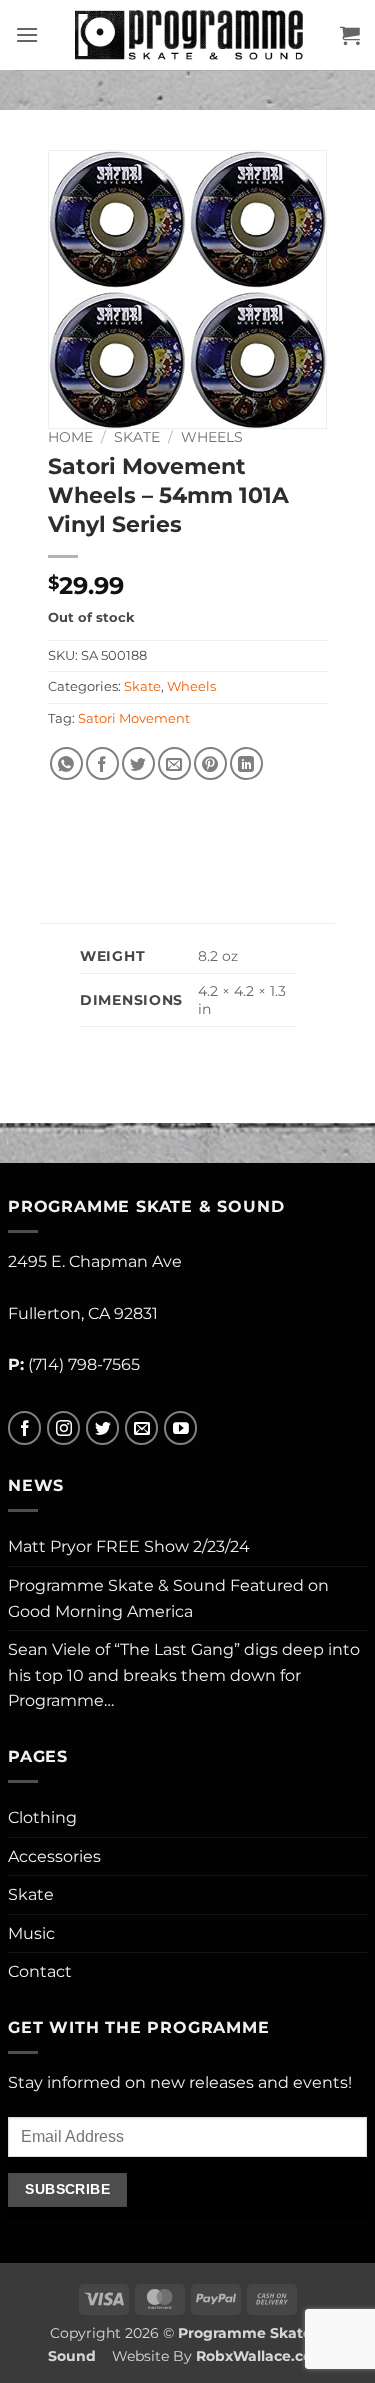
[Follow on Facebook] (24, 1428)
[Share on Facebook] (102, 763)
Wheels (212, 437)
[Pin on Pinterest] (210, 763)
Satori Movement (134, 718)
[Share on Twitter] (138, 763)
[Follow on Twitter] (102, 1428)
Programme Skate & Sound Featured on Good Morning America (168, 1598)
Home (70, 437)
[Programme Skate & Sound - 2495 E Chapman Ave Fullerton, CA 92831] (189, 35)
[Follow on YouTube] (180, 1428)
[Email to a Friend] (174, 763)
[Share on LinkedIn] (246, 763)
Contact (40, 1971)
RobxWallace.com (261, 2356)
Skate (137, 437)
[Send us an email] (141, 1428)
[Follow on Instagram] (63, 1428)
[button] (27, 34)
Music (31, 1933)
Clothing (42, 1817)
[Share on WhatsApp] (66, 763)
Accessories (54, 1856)
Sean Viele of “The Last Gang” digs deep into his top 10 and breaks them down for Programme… (184, 1675)
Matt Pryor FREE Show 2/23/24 (129, 1546)
